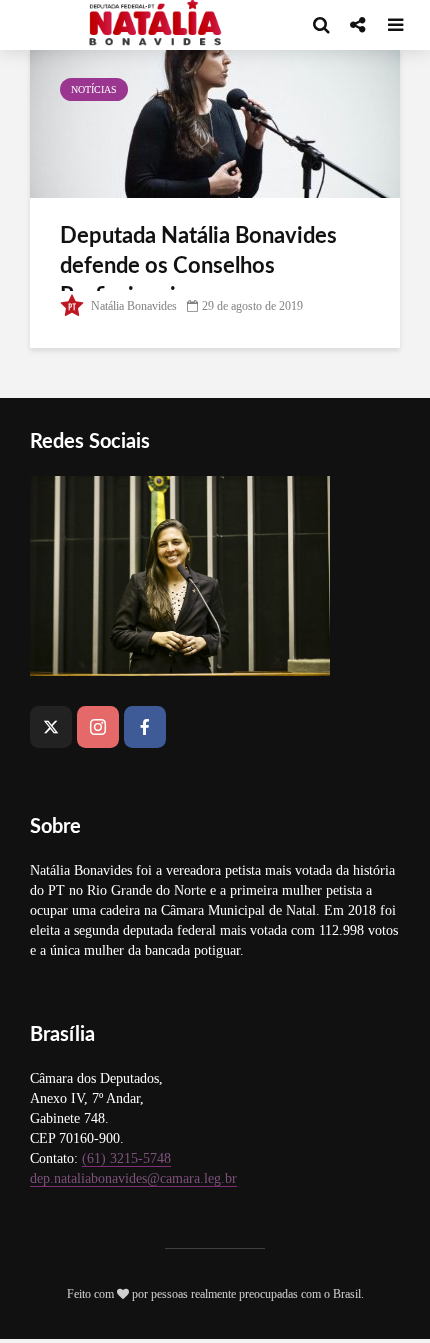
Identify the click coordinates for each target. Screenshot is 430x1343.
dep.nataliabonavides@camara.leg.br (133, 1178)
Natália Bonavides (132, 306)
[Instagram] (98, 727)
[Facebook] (145, 727)
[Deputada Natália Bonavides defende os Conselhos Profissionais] (215, 121)
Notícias (94, 89)
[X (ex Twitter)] (51, 727)
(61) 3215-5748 (126, 1158)
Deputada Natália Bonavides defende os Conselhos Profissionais (198, 266)
